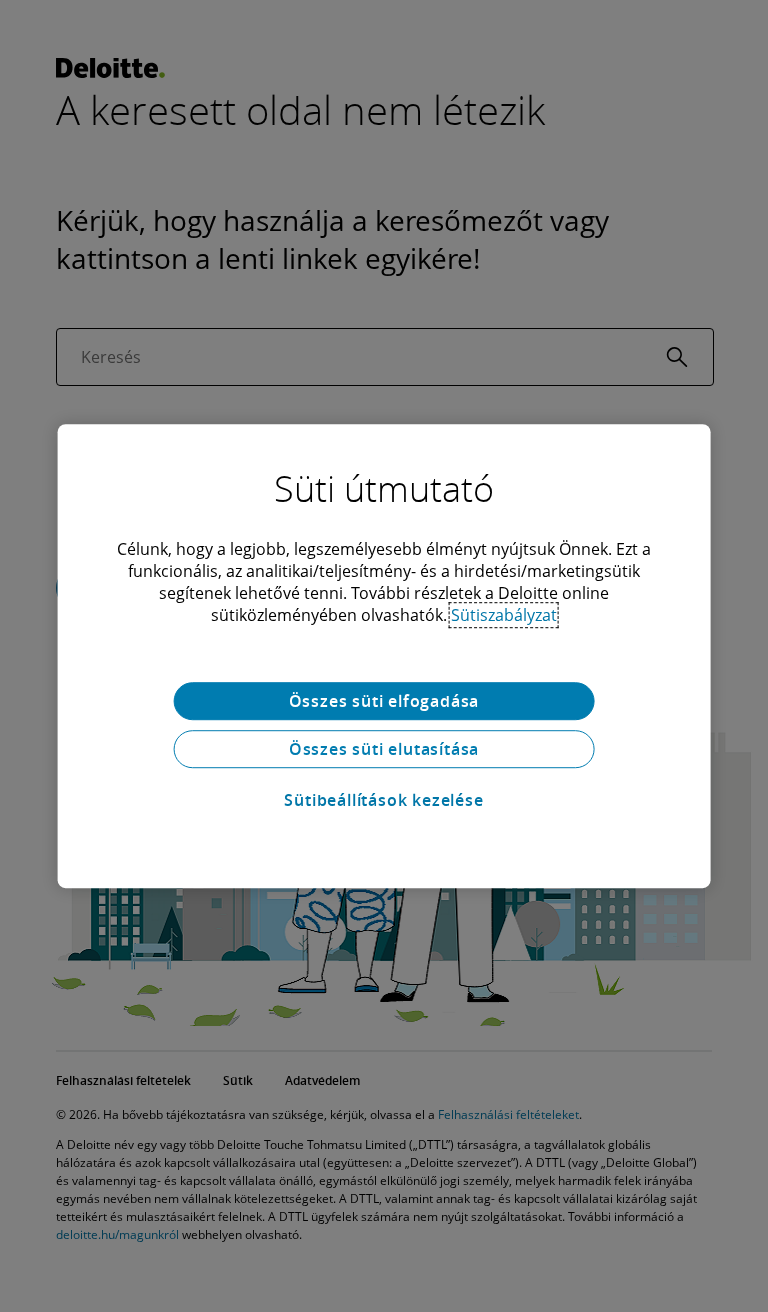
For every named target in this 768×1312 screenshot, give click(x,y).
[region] (384, 656)
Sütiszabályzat (504, 615)
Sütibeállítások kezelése (383, 800)
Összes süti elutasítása (384, 749)
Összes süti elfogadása (384, 701)
